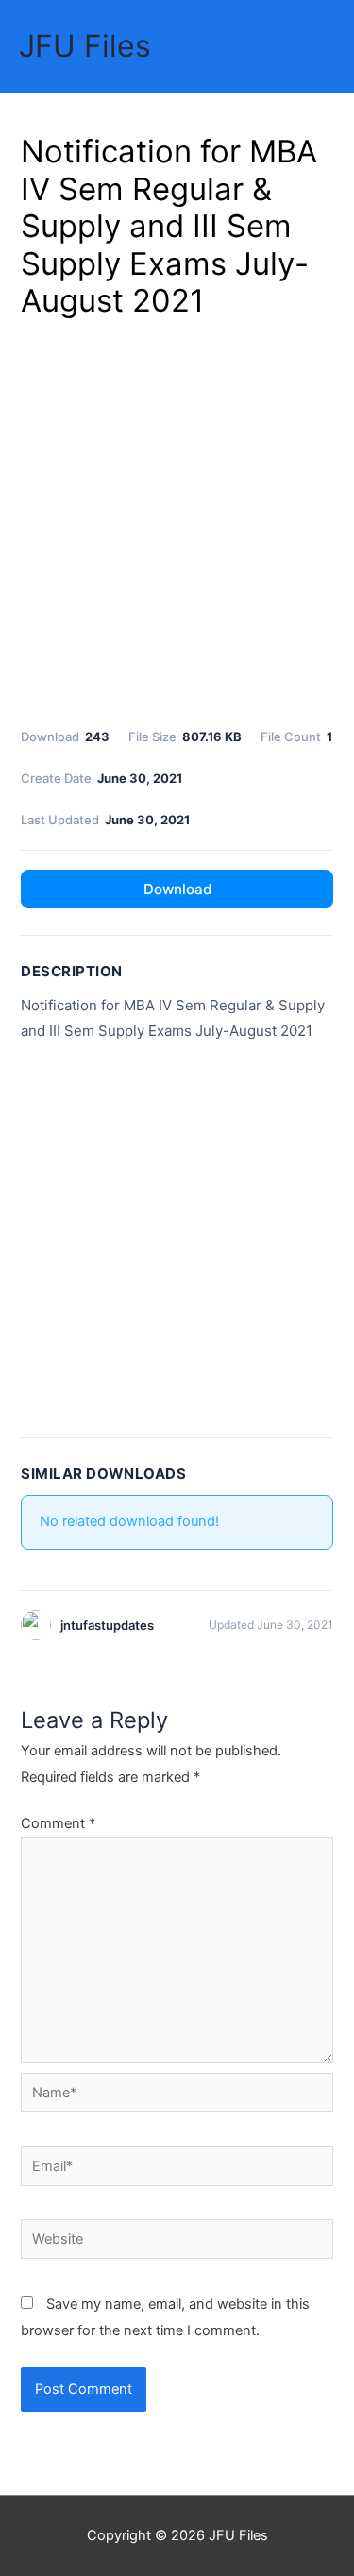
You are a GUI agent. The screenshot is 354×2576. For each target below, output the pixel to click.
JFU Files (85, 46)
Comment (58, 1823)
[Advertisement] (177, 520)
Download (177, 889)
